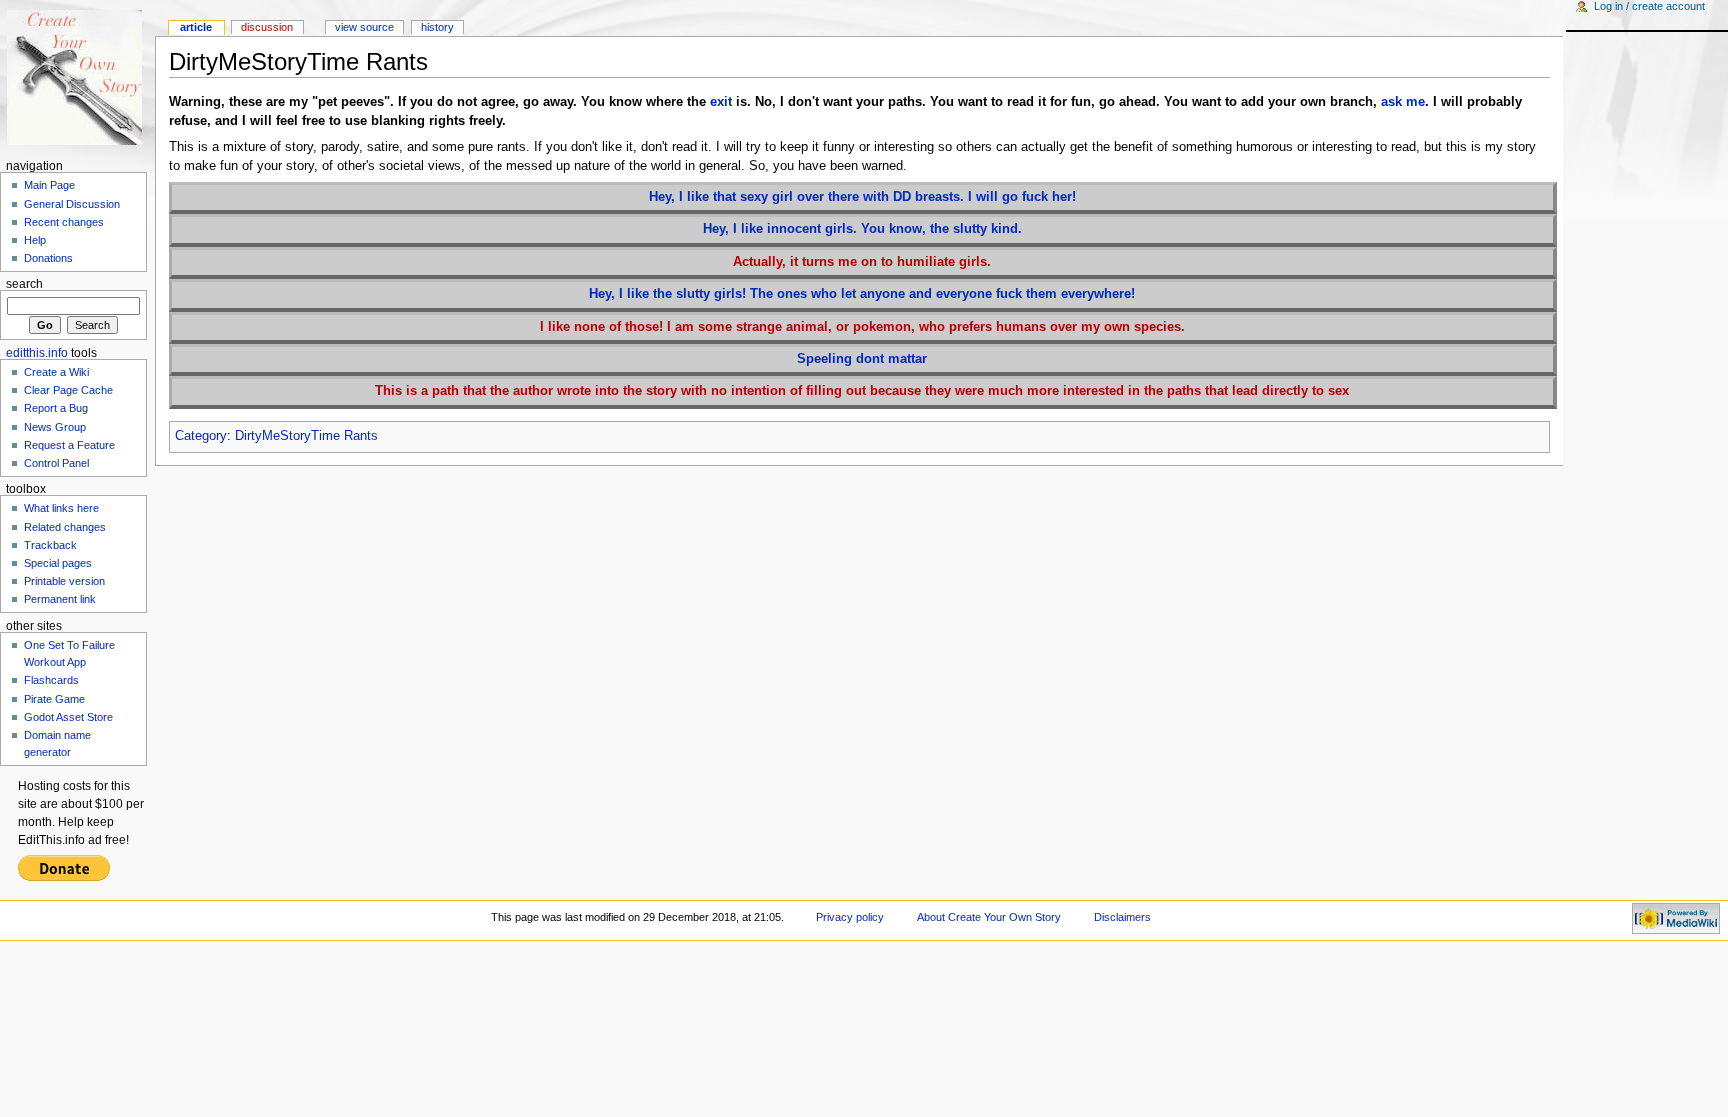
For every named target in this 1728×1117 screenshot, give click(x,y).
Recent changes (64, 222)
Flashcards (51, 680)
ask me (1403, 102)
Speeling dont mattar (862, 359)
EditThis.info (37, 353)
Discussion (267, 27)
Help (35, 240)
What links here (61, 508)
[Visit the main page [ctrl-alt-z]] (77, 77)
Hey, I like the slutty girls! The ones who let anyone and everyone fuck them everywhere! (862, 294)
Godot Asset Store (68, 717)
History (437, 27)
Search (24, 284)
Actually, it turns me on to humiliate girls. (862, 262)
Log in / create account (1649, 6)
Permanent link (60, 599)
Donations (48, 258)
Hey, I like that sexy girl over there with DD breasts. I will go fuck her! (862, 197)
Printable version (64, 581)
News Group (55, 427)
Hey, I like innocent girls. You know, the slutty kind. (862, 229)
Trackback (50, 545)
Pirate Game (54, 699)
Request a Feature (69, 445)
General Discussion (72, 204)
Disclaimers (1122, 917)
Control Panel (56, 463)
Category (201, 436)
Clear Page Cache (68, 390)
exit (721, 102)
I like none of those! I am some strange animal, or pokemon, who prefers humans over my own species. (862, 327)
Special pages (58, 563)
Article (196, 27)
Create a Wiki (56, 372)
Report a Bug (56, 408)
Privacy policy (850, 917)
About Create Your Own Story (989, 917)
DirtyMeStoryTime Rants (306, 436)
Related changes (65, 527)
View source (364, 27)
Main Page (49, 185)
